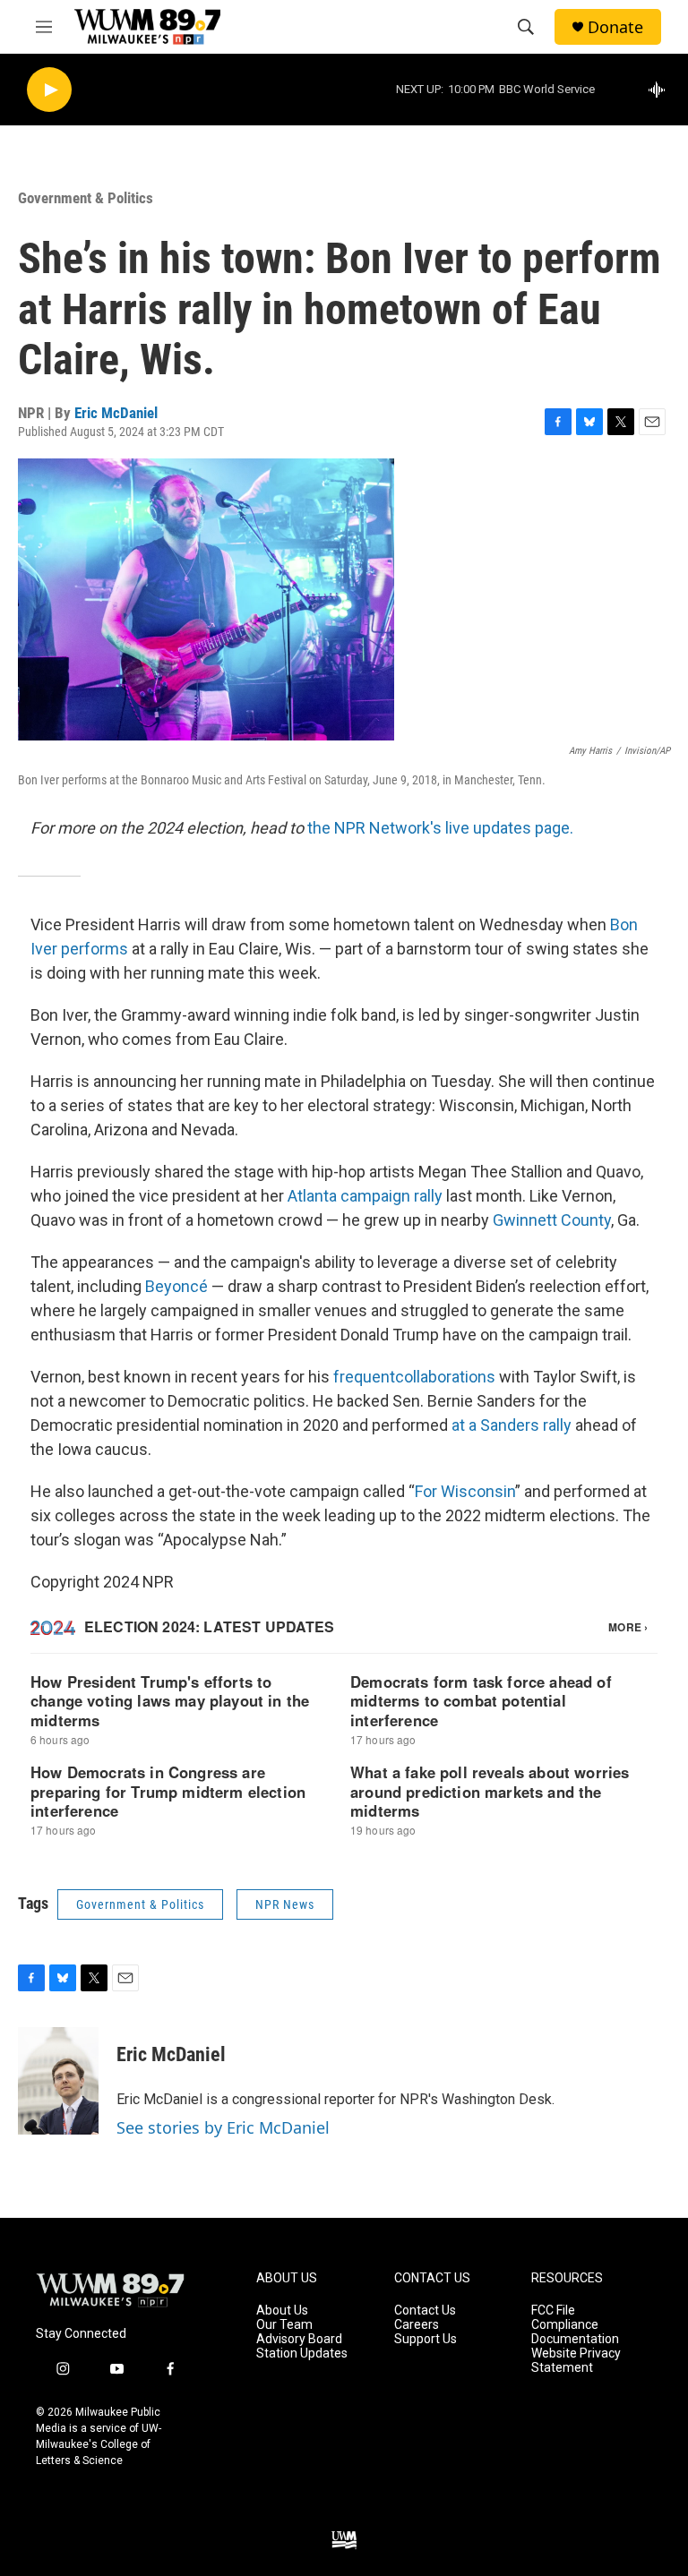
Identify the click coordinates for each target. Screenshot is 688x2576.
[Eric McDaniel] (58, 2081)
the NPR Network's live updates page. (440, 828)
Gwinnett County (552, 1220)
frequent (364, 1377)
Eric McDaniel (116, 413)
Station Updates (302, 2353)
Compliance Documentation (575, 2332)
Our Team (284, 2325)
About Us (282, 2311)
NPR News (285, 1904)
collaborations (445, 1377)
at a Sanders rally (512, 1425)
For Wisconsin (465, 1491)
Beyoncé (176, 1286)
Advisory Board (299, 2339)
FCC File (553, 2311)
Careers (417, 2325)
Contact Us (425, 2311)
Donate (615, 27)
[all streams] (662, 90)
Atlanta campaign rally (365, 1196)
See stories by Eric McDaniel (223, 2127)
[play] (49, 90)
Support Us (426, 2339)
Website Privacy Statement (576, 2361)
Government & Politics (86, 198)
